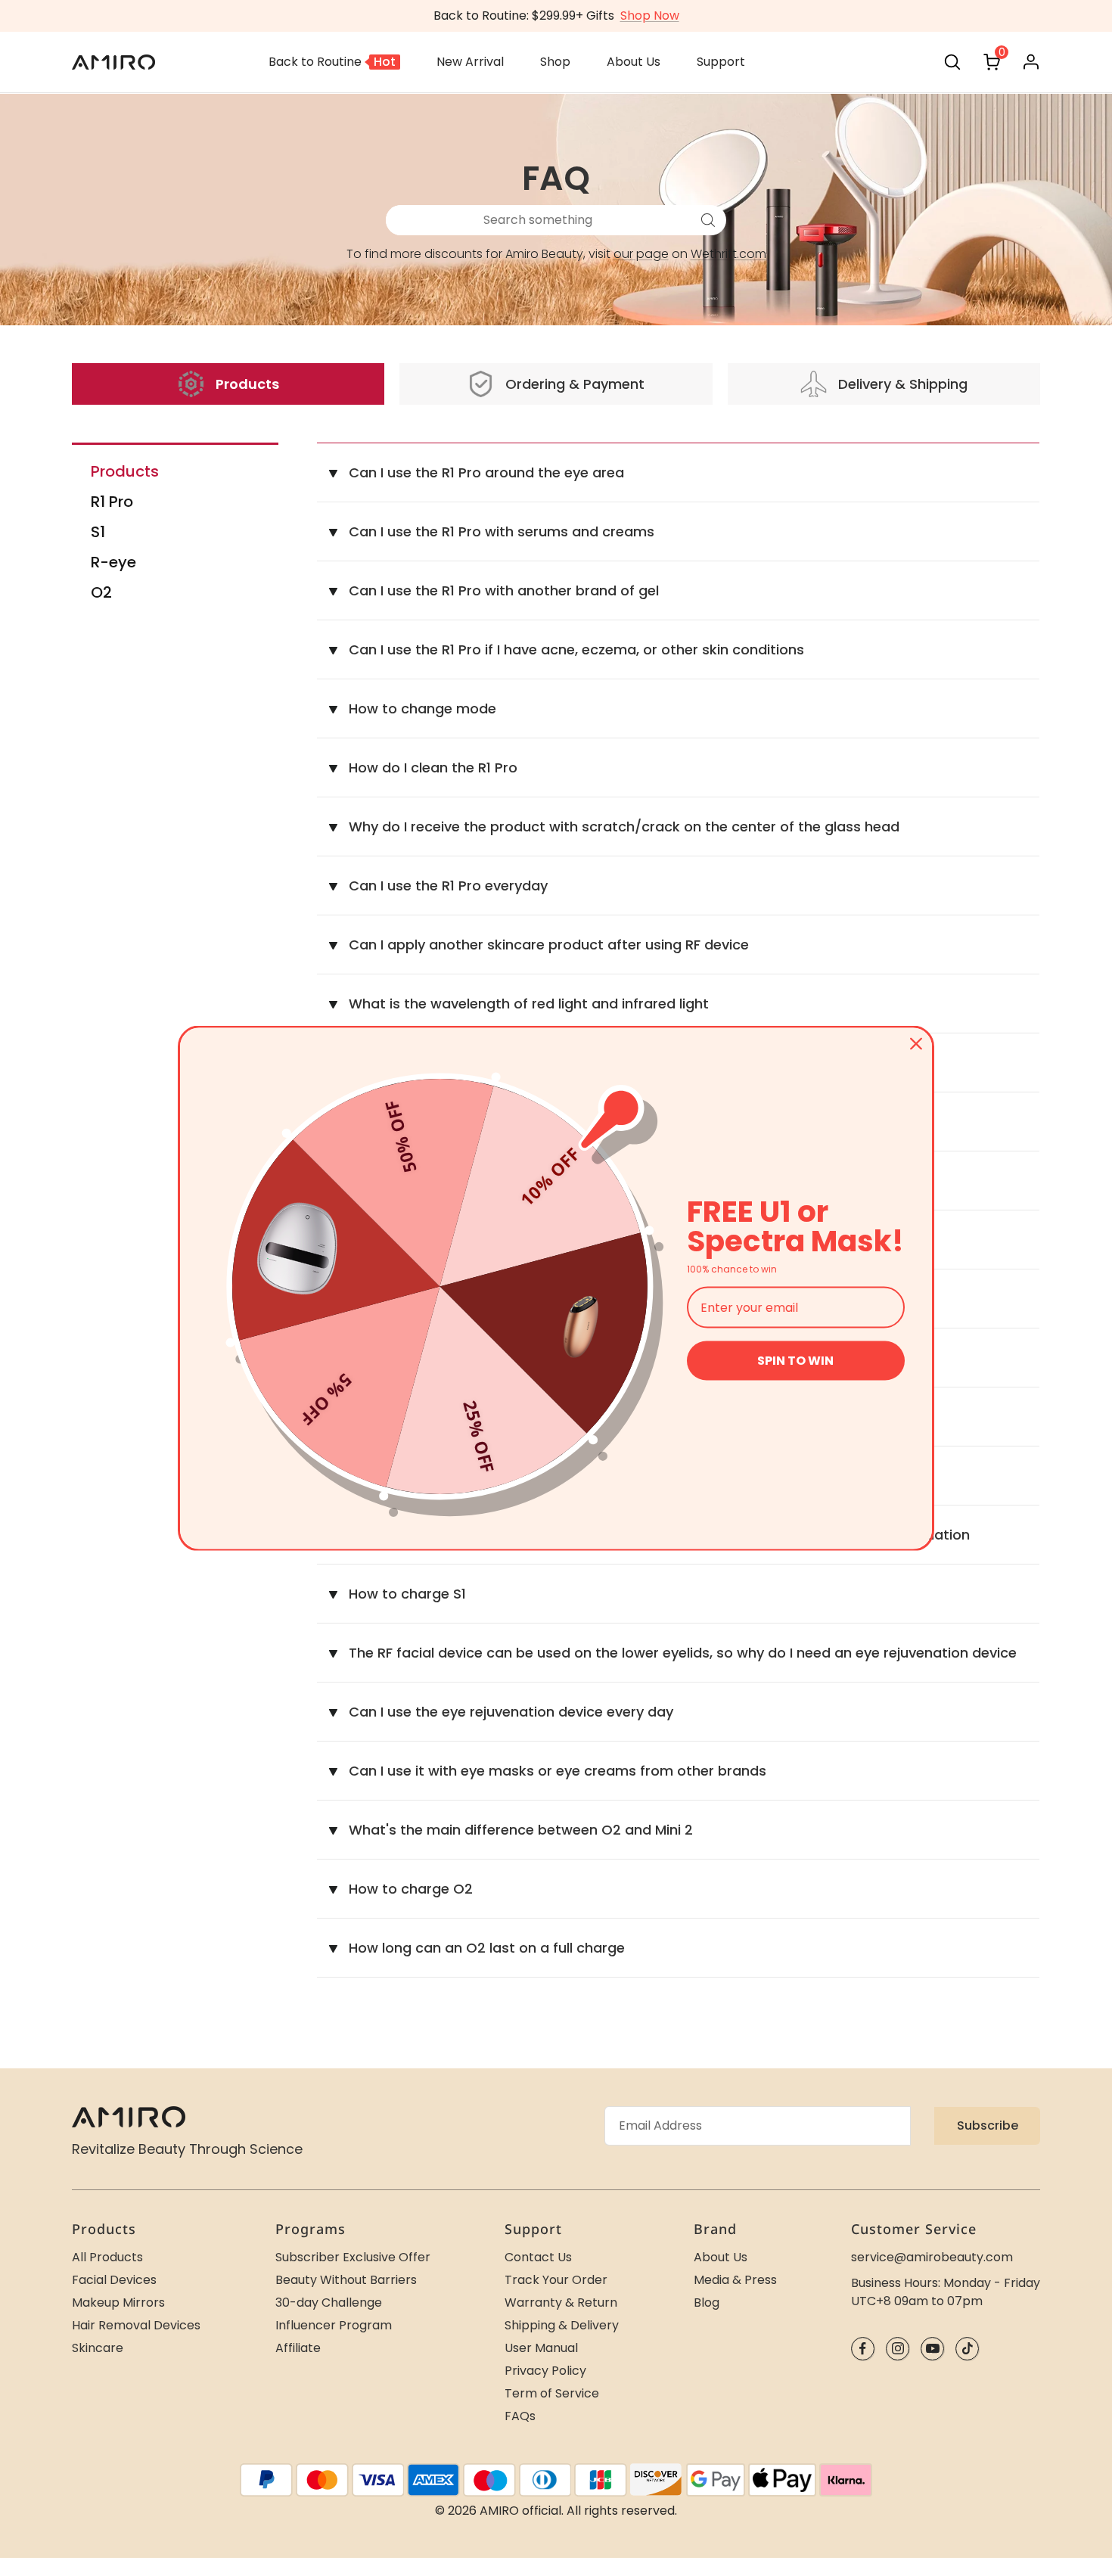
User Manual (541, 2348)
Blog (707, 2303)
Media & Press (735, 2280)
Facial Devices (114, 2280)
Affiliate (298, 2348)
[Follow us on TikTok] (967, 2349)
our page (641, 254)
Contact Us (538, 2257)
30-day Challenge (329, 2303)
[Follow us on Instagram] (898, 2349)
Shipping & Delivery (562, 2325)
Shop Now (650, 16)
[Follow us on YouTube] (932, 2349)
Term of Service (552, 2393)
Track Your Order (556, 2280)
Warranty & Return (561, 2303)
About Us (721, 2257)
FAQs (520, 2416)
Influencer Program (334, 2325)
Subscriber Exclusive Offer (353, 2257)
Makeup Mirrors (118, 2303)
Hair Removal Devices (136, 2325)
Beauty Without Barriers (346, 2280)
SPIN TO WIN (795, 1361)
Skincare (98, 2348)
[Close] (916, 1043)
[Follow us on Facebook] (863, 2349)
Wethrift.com (728, 254)
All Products (107, 2257)
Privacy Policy (545, 2371)
